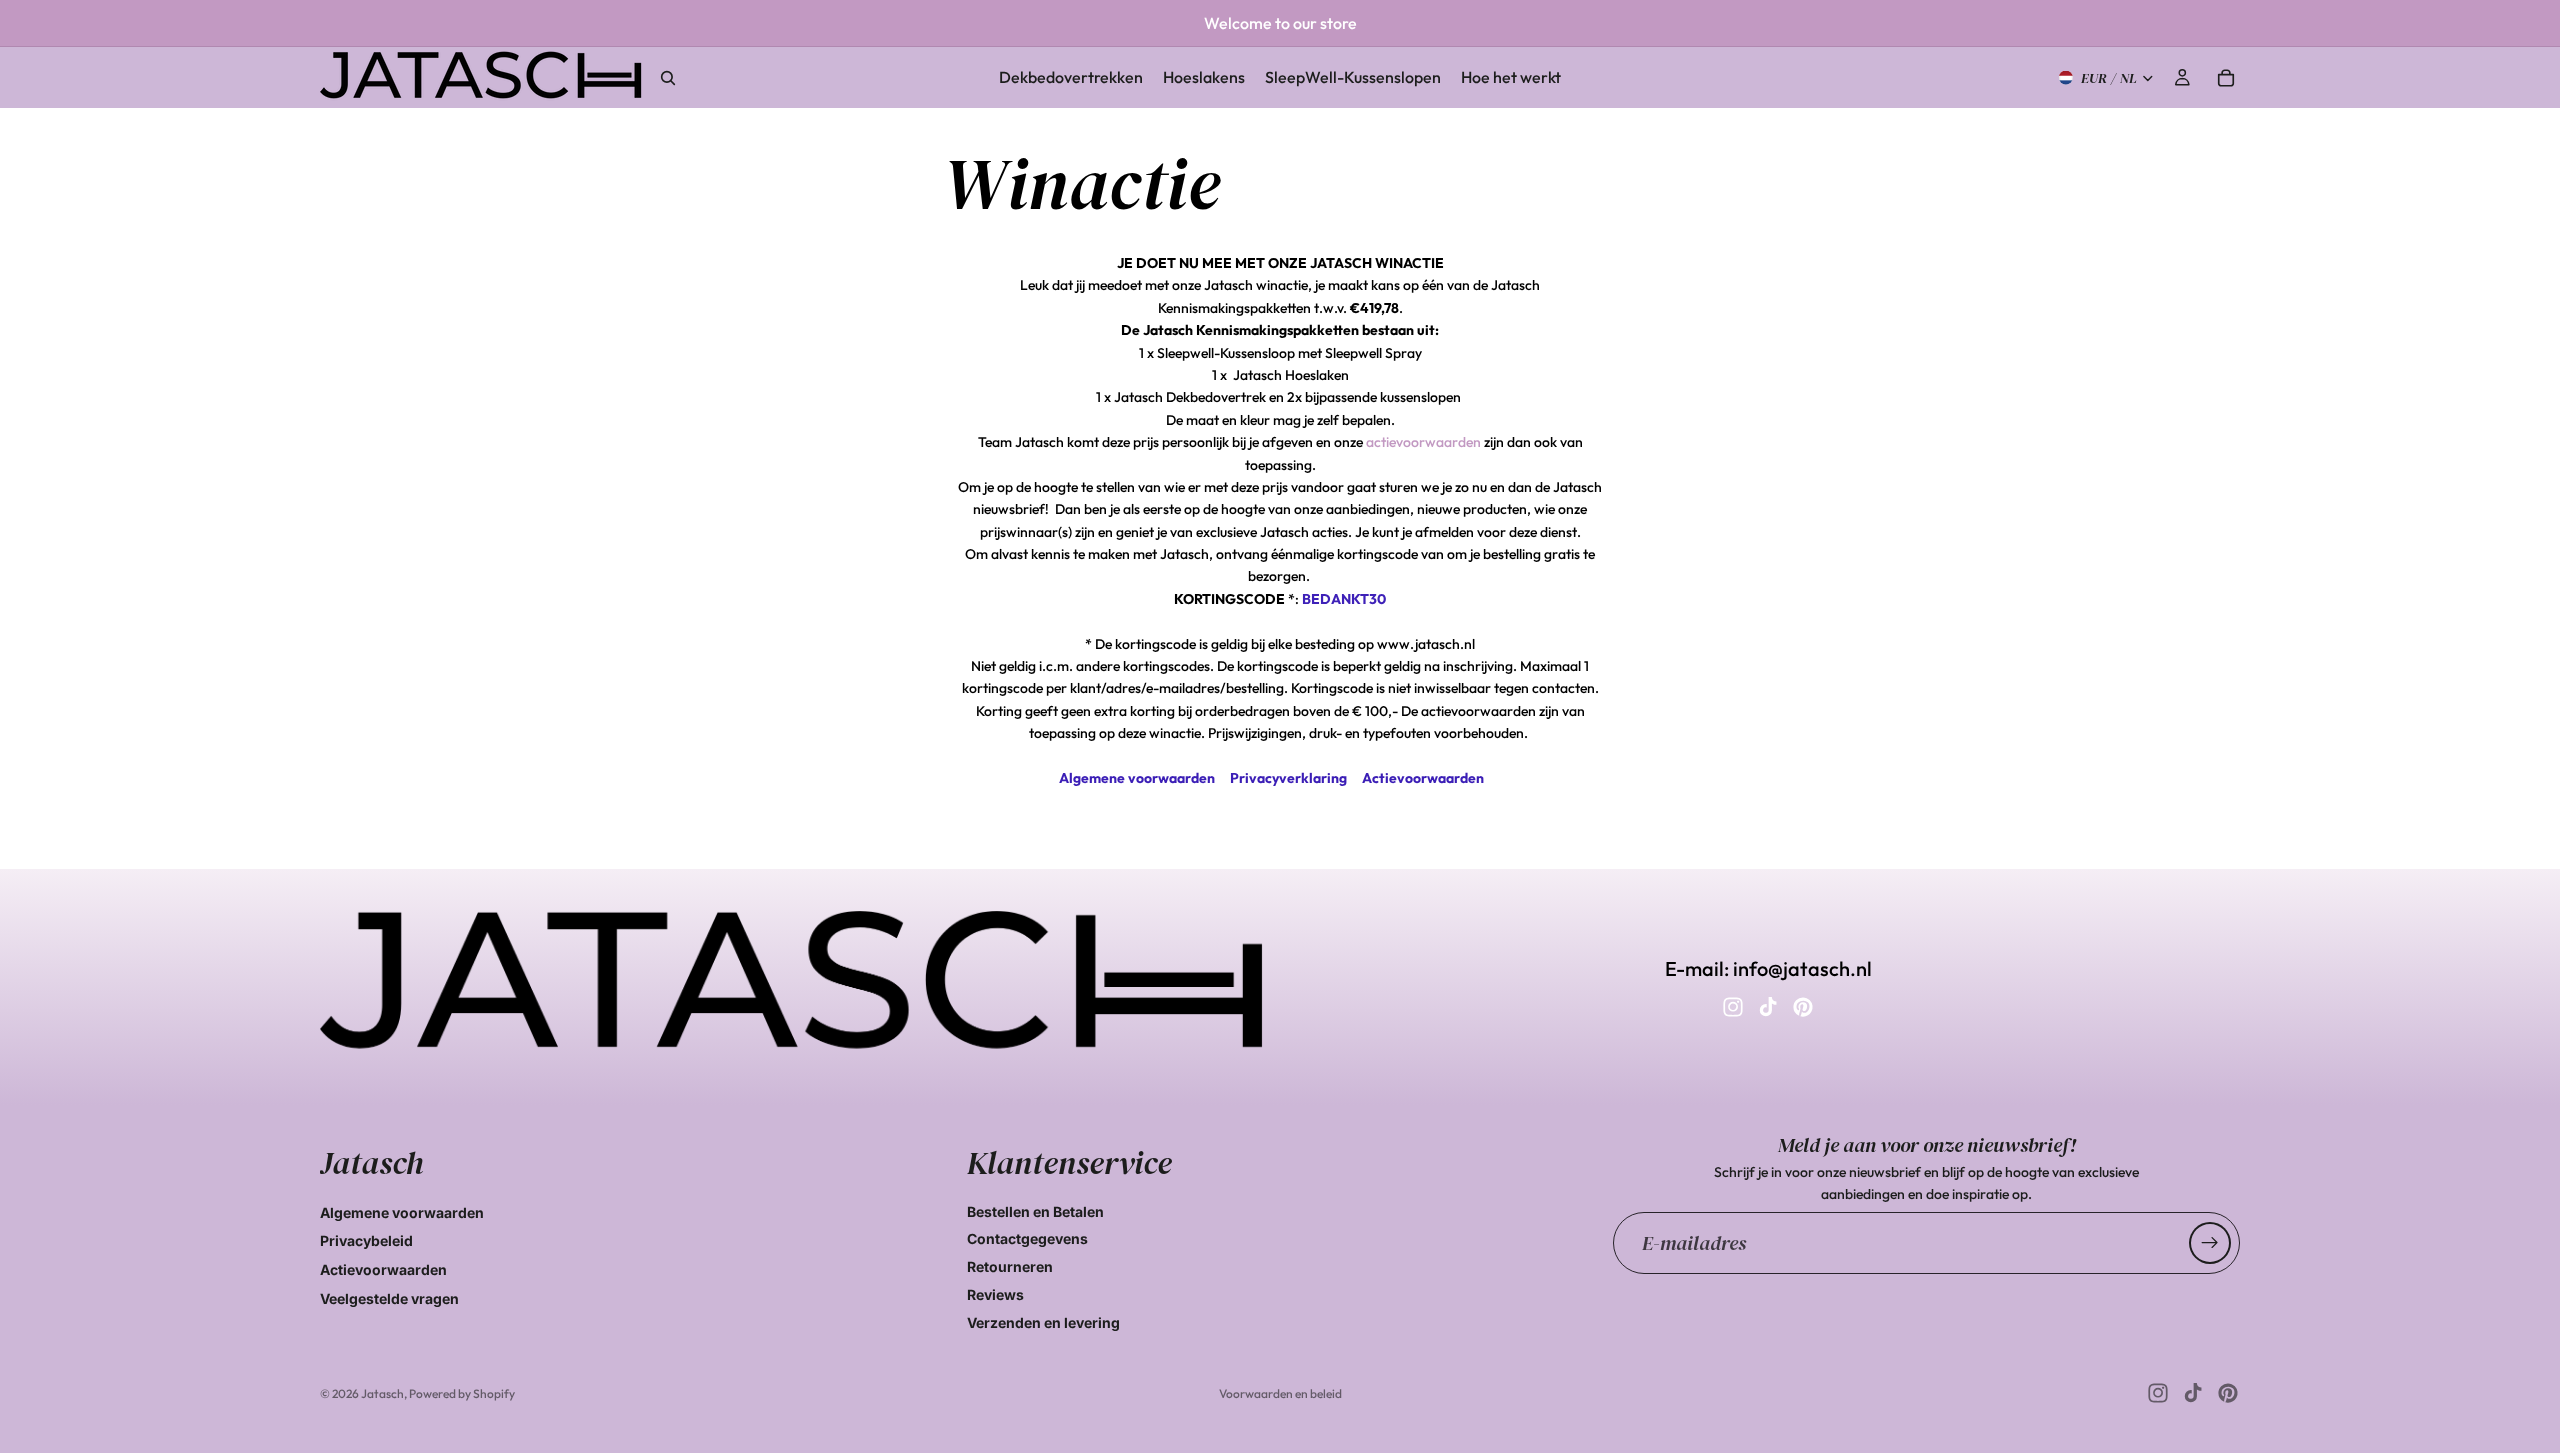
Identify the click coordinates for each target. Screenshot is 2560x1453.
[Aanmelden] (2210, 1243)
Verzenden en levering (1043, 1322)
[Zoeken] (668, 78)
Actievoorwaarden (1423, 778)
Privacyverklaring (1288, 778)
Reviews (995, 1294)
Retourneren (1010, 1266)
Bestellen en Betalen (1035, 1211)
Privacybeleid (366, 1240)
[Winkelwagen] (2226, 78)
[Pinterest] (1803, 1007)
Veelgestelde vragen (389, 1298)
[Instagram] (1733, 1007)
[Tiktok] (1768, 1007)
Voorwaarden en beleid (1280, 1393)
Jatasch (382, 1393)
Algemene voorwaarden (1137, 778)
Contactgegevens (1027, 1238)
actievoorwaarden (1423, 442)
